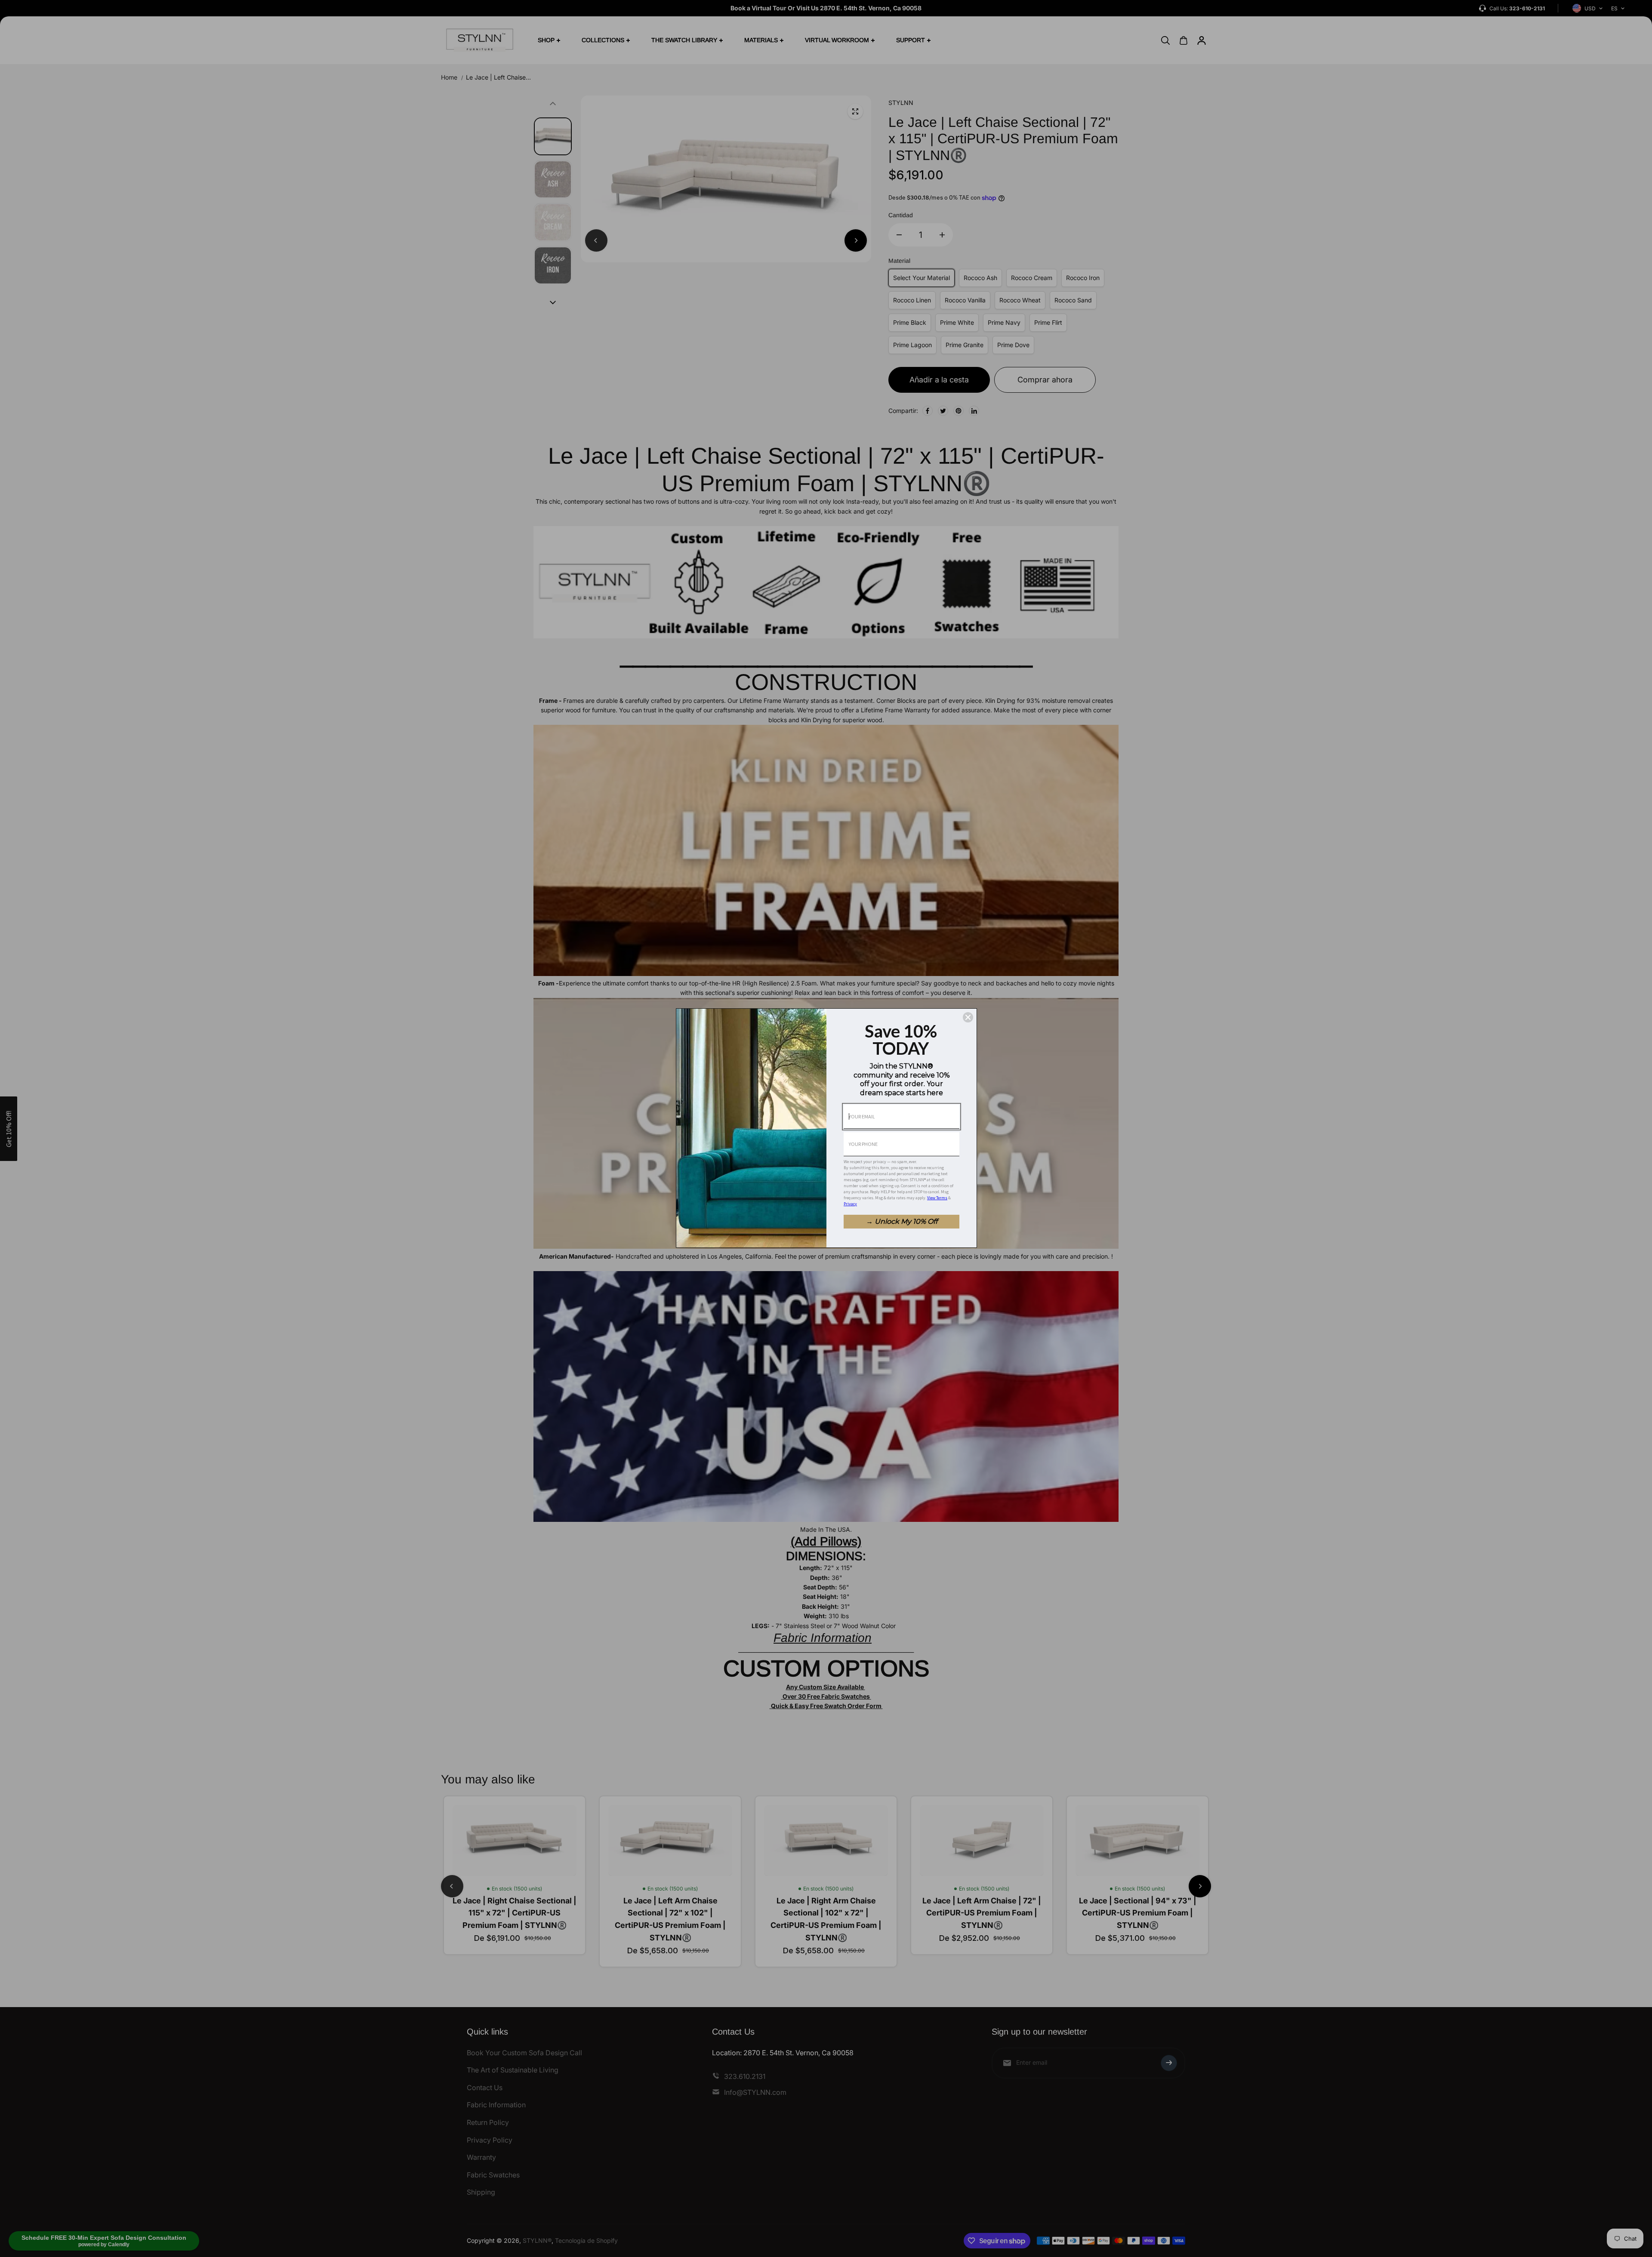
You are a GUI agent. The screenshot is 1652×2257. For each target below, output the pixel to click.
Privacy (850, 1204)
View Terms (937, 1198)
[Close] (968, 1017)
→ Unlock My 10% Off (902, 1221)
